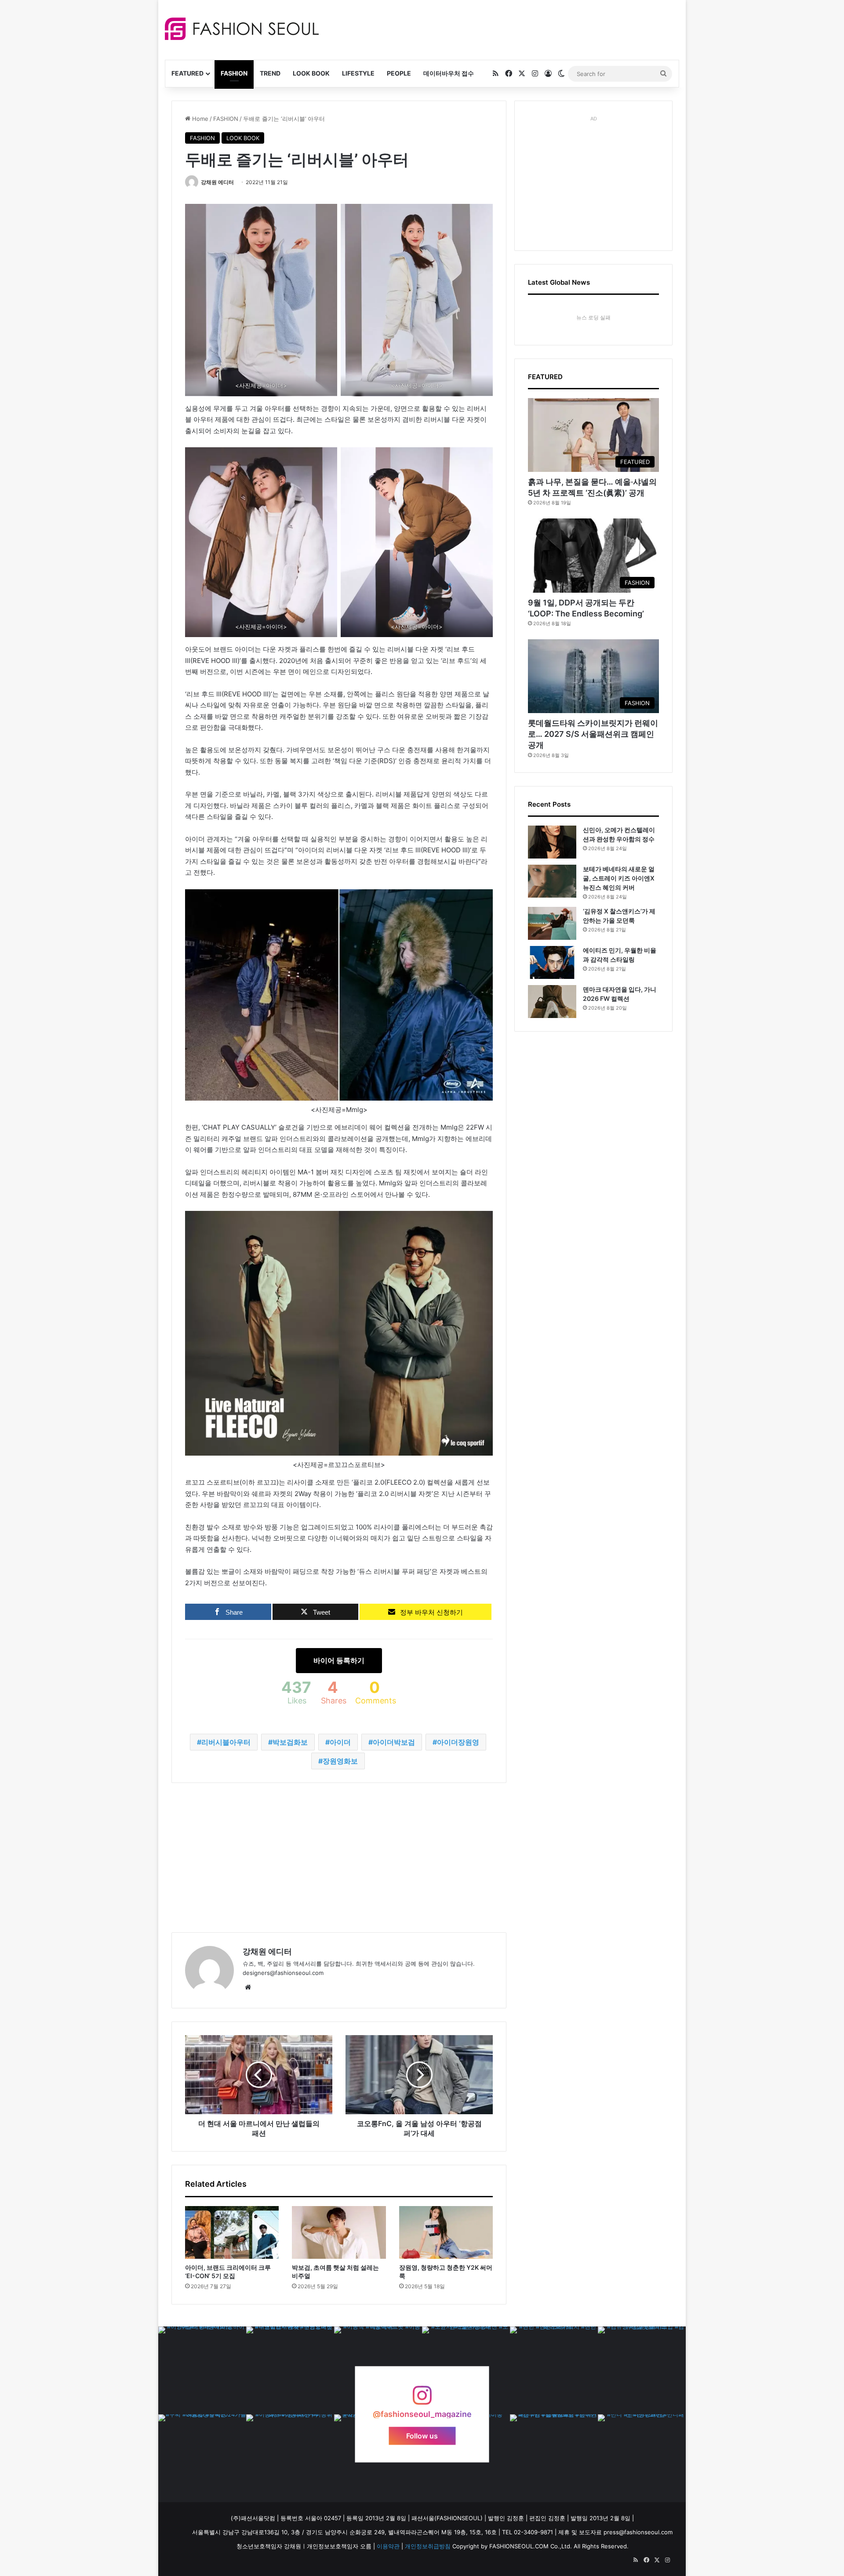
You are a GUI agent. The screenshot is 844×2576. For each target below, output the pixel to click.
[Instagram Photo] (202, 2370)
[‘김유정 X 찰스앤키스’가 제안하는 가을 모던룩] (552, 923)
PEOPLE (399, 73)
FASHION (234, 73)
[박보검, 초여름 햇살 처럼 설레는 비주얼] (339, 2232)
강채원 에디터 (217, 182)
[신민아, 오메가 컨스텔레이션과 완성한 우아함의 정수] (552, 842)
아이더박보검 (394, 1742)
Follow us (422, 2436)
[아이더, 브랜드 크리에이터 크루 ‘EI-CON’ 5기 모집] (232, 2232)
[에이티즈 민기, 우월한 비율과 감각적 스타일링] (552, 962)
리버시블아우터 (226, 1742)
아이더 (340, 1742)
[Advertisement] (501, 29)
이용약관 (388, 2546)
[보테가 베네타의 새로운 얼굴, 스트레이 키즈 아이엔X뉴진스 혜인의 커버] (552, 881)
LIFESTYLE (358, 73)
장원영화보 (340, 1761)
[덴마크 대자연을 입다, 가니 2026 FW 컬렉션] (552, 1002)
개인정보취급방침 (428, 2546)
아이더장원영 (458, 1742)
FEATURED (187, 73)
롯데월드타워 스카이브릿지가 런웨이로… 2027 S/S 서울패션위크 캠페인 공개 (593, 734)
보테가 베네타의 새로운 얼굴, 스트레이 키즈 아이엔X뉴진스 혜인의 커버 (619, 878)
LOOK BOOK (311, 73)
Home (199, 119)
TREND (270, 73)
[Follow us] (422, 2400)
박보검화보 (290, 1742)
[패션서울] (242, 29)
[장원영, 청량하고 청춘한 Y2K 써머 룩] (446, 2232)
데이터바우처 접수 (449, 73)
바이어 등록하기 (339, 1660)
